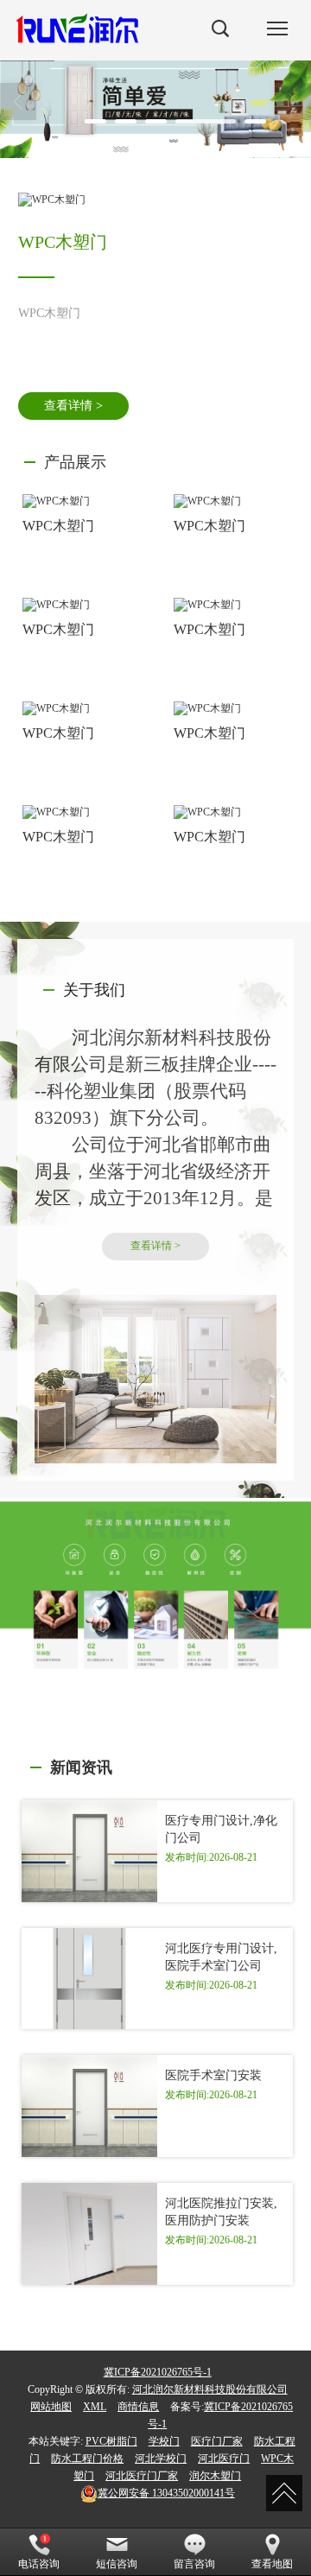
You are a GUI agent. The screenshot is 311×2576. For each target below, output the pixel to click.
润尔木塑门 (215, 2476)
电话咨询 (39, 2564)
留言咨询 (194, 2564)
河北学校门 (161, 2459)
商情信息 (138, 2407)
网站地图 (51, 2407)
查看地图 (272, 2564)
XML (95, 2407)
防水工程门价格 (87, 2459)
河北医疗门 (224, 2459)
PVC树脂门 (111, 2441)
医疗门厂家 (217, 2441)
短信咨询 (117, 2564)
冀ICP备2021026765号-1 (158, 2372)
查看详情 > (73, 406)
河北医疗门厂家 (142, 2476)
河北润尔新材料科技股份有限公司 (210, 2389)
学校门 (164, 2441)
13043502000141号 (166, 2493)
